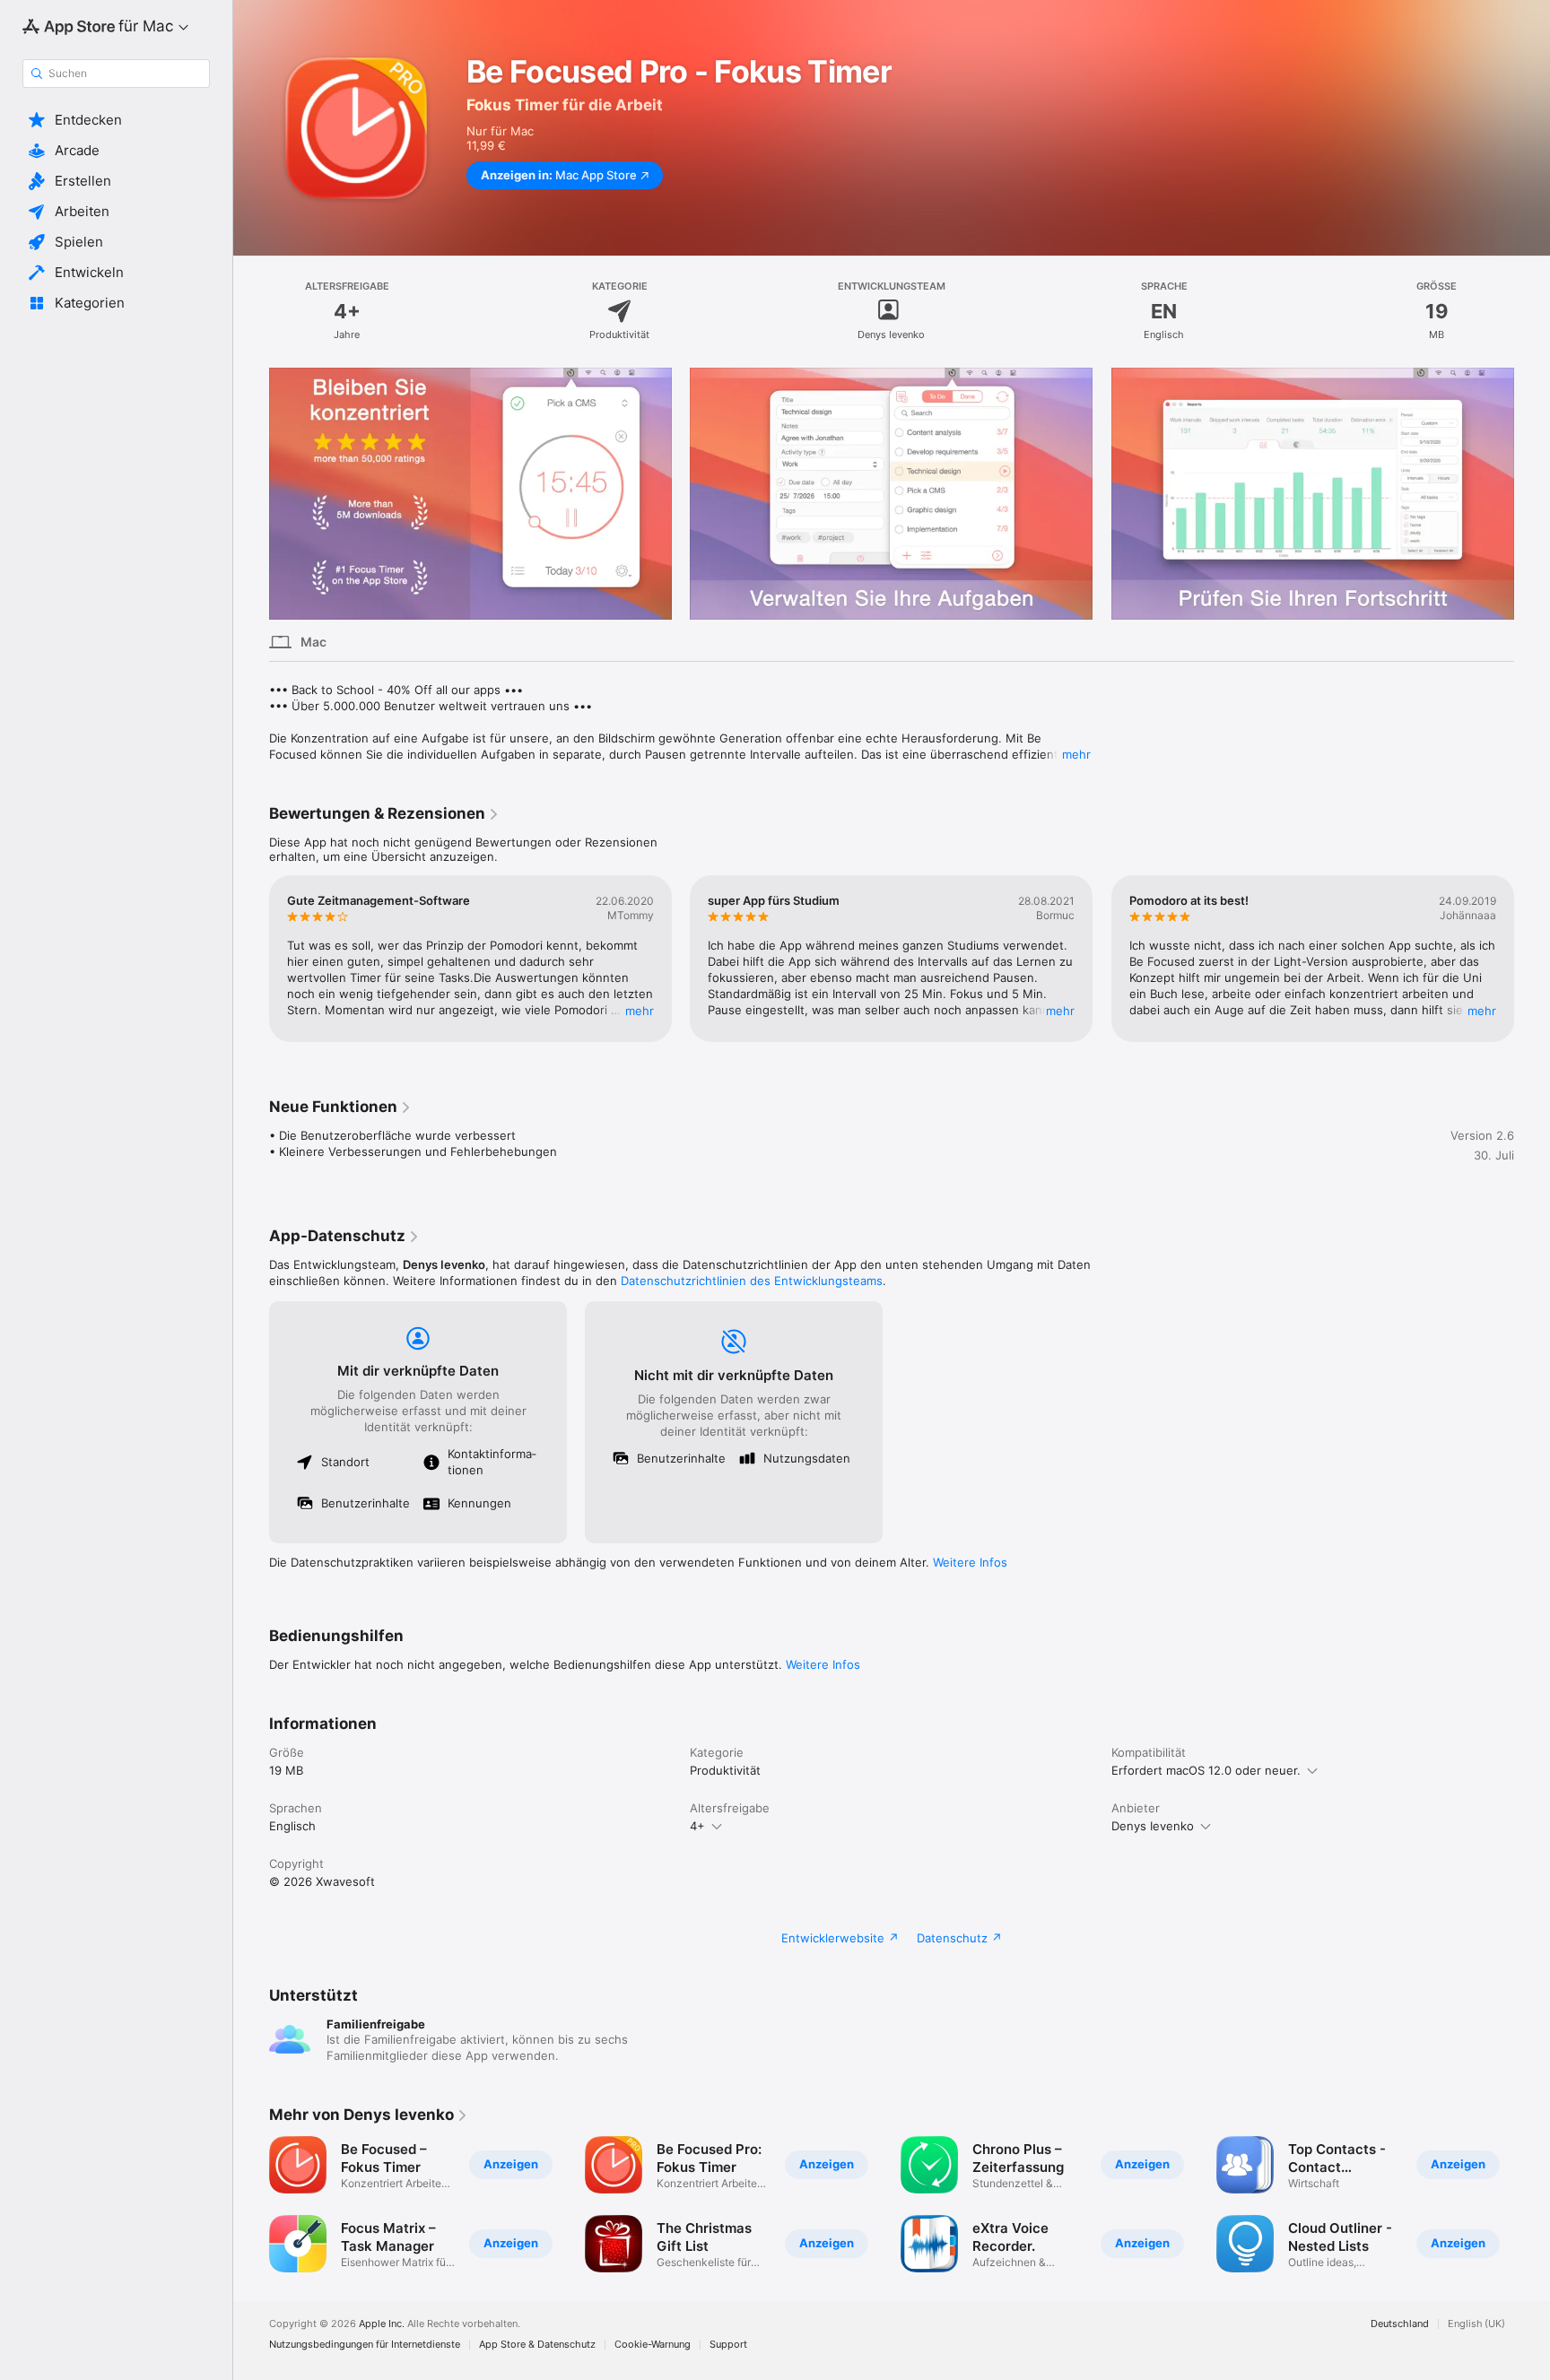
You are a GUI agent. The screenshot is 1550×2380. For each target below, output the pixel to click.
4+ (697, 1826)
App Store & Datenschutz (537, 2345)
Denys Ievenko (1153, 1826)
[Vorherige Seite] (251, 493)
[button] (116, 120)
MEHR (640, 1011)
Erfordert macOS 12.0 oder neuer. (1206, 1770)
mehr (1076, 754)
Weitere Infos (970, 1562)
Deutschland (1400, 2324)
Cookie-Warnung (653, 2345)
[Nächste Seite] (1532, 493)
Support (728, 2345)
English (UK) (1476, 2324)
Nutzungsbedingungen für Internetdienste (365, 2345)
